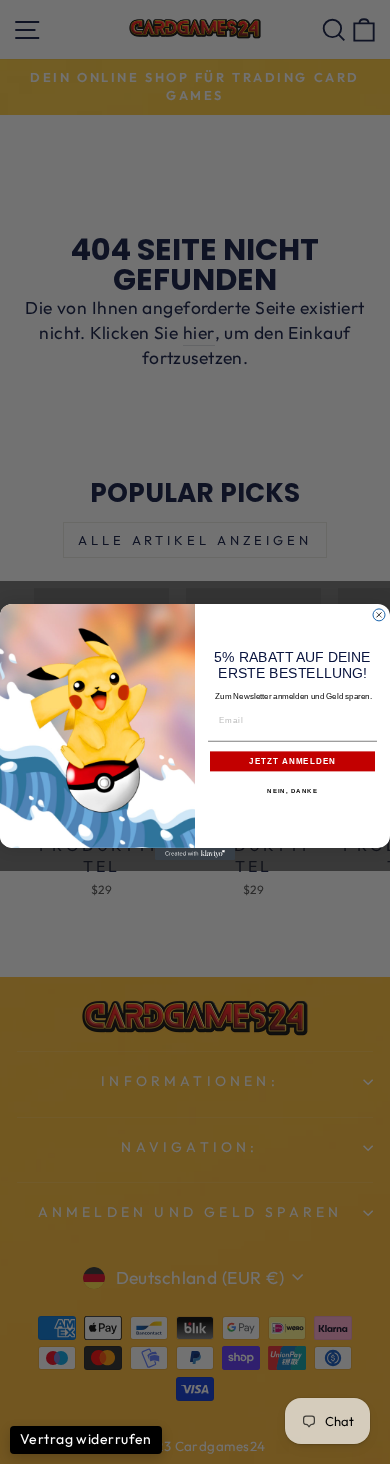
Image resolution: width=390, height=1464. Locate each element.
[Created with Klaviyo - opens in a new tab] (195, 854)
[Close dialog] (379, 615)
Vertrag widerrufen (86, 1439)
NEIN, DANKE (292, 791)
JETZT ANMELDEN (292, 761)
